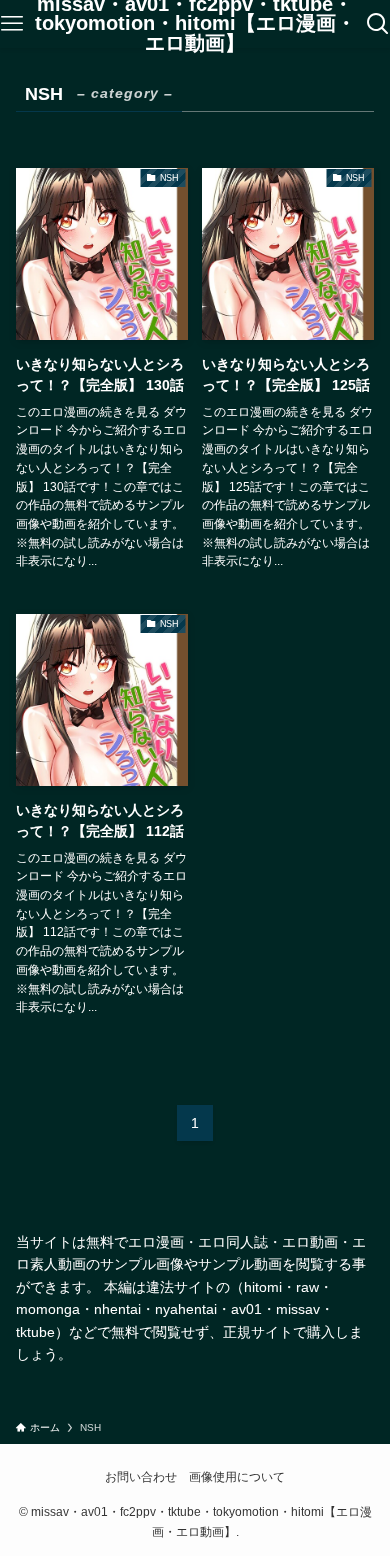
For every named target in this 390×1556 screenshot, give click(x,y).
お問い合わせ (141, 1476)
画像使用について (237, 1476)
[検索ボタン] (378, 24)
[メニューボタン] (12, 24)
